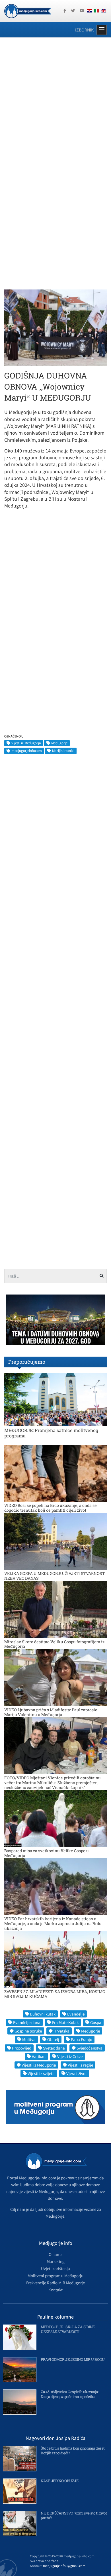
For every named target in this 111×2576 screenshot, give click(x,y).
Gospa (96, 2022)
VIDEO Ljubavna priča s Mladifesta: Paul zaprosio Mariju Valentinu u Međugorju (51, 1712)
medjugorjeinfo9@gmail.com (64, 2566)
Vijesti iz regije (80, 2065)
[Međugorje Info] (28, 10)
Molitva (29, 2039)
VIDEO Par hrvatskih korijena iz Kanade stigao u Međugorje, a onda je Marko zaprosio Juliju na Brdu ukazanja (53, 1923)
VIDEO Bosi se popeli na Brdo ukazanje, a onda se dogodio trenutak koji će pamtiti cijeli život (51, 1508)
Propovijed (22, 2048)
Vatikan (39, 2056)
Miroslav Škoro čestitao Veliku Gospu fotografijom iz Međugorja (54, 1644)
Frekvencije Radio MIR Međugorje (55, 2283)
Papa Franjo (82, 2039)
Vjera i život (77, 2073)
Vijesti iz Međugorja (26, 743)
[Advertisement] (55, 101)
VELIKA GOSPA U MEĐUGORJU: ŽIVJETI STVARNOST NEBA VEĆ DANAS (55, 1576)
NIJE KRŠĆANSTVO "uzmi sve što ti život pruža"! (74, 2515)
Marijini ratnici (63, 751)
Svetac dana (54, 2048)
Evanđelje (76, 2014)
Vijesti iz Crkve (70, 2056)
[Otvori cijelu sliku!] (55, 327)
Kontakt (55, 2290)
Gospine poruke (28, 2031)
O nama (56, 2254)
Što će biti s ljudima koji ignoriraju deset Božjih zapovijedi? (73, 2451)
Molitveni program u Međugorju (55, 2276)
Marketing (56, 2261)
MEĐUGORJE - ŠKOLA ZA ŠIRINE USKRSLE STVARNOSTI (68, 2329)
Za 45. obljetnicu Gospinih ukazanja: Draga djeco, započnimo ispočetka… (70, 2394)
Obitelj (53, 2039)
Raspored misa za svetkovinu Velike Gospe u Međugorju (47, 1853)
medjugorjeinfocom (27, 751)
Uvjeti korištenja (55, 2269)
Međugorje (59, 743)
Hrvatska (61, 2031)
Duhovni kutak (43, 2014)
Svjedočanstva (90, 2048)
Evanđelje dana (27, 2022)
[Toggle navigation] (102, 30)
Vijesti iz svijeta (41, 2073)
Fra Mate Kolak (65, 2022)
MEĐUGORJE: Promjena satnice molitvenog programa (51, 1433)
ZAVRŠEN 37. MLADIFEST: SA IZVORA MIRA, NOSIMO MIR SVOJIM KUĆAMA (55, 1994)
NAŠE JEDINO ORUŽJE (59, 2481)
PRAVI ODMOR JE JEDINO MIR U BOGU (73, 2359)
